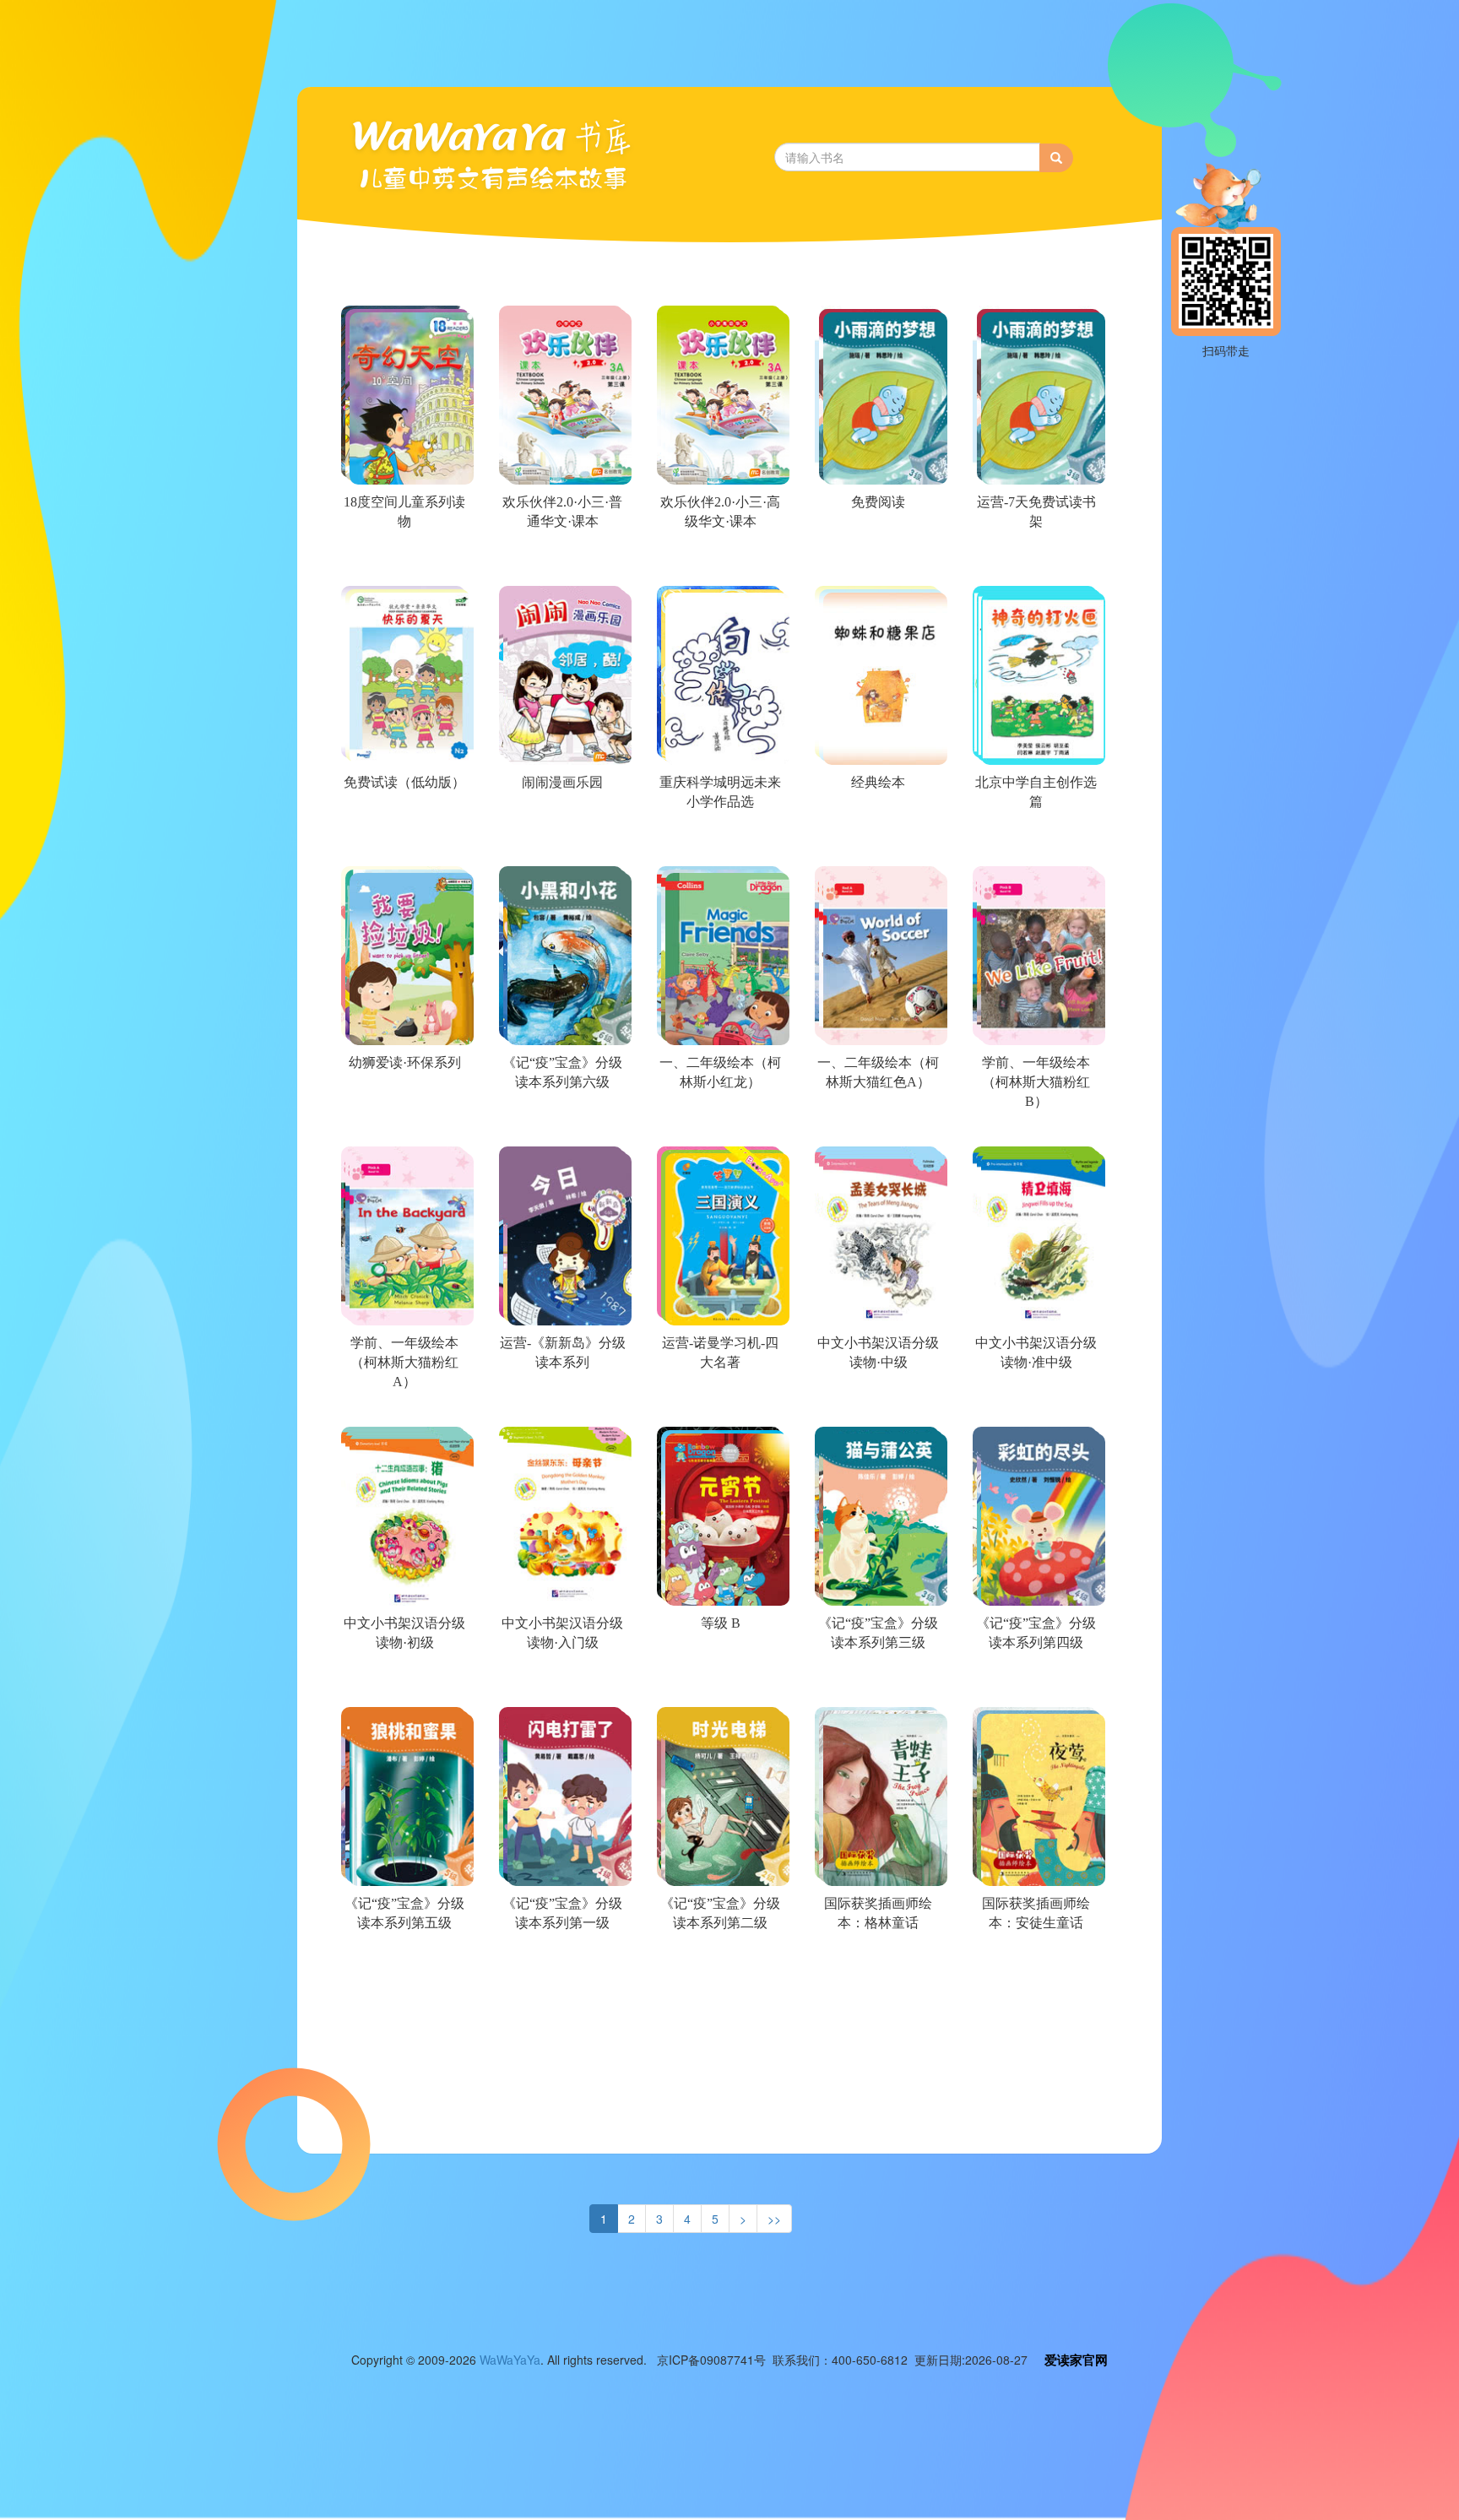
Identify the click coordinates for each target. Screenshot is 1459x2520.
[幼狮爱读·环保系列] (403, 1123)
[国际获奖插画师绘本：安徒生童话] (1035, 1964)
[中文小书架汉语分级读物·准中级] (1035, 1403)
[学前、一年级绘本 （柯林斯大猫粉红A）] (403, 1403)
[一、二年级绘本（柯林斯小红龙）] (719, 1123)
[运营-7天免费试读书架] (1035, 562)
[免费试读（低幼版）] (403, 843)
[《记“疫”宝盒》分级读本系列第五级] (403, 1964)
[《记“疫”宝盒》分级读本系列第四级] (1035, 1683)
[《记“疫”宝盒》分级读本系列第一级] (561, 1964)
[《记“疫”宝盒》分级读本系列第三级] (877, 1683)
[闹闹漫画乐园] (561, 843)
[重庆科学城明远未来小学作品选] (719, 843)
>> (774, 2219)
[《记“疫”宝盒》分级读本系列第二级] (719, 1964)
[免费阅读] (877, 562)
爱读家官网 (1076, 2360)
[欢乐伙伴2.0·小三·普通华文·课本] (561, 562)
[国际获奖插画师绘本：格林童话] (877, 1964)
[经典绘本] (877, 843)
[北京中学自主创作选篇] (1035, 843)
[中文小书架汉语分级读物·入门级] (561, 1683)
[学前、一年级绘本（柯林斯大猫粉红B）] (1035, 1123)
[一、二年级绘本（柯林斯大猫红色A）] (877, 1123)
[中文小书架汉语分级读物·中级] (877, 1403)
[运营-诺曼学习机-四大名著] (719, 1403)
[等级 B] (719, 1683)
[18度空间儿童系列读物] (403, 562)
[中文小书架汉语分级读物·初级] (403, 1683)
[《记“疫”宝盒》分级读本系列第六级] (561, 1123)
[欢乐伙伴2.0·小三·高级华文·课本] (719, 562)
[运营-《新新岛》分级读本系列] (561, 1403)
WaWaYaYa (510, 2360)
